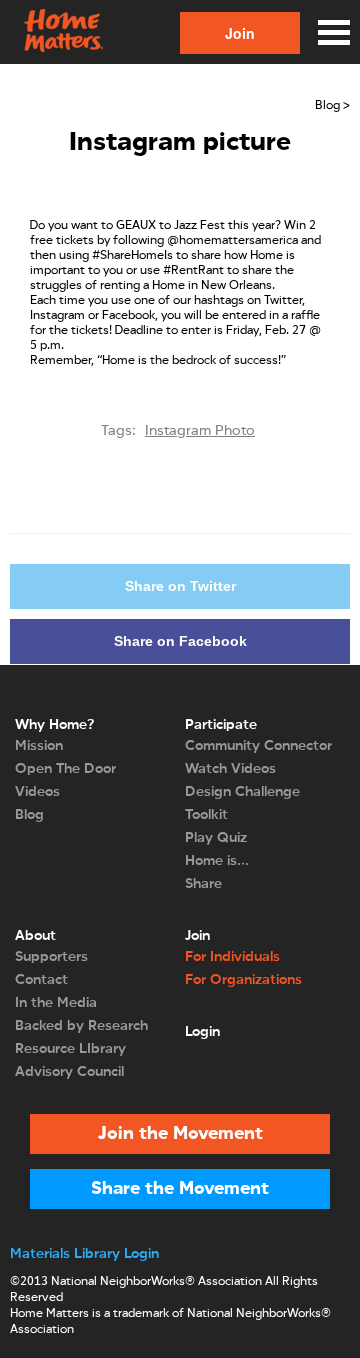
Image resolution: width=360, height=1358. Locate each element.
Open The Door (65, 769)
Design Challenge (242, 792)
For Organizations (243, 980)
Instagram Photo (200, 431)
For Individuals (232, 957)
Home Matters (62, 32)
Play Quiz (216, 838)
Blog (29, 815)
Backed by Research (81, 1026)
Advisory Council (69, 1072)
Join (240, 33)
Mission (39, 746)
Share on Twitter (180, 586)
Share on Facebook (180, 641)
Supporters (51, 957)
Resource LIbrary (70, 1049)
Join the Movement (180, 1134)
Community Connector (258, 746)
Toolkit (206, 815)
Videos (37, 792)
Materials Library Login (84, 1254)
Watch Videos (230, 769)
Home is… (217, 861)
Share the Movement (180, 1189)
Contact (41, 980)
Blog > (332, 106)
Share (203, 884)
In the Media (56, 1003)
